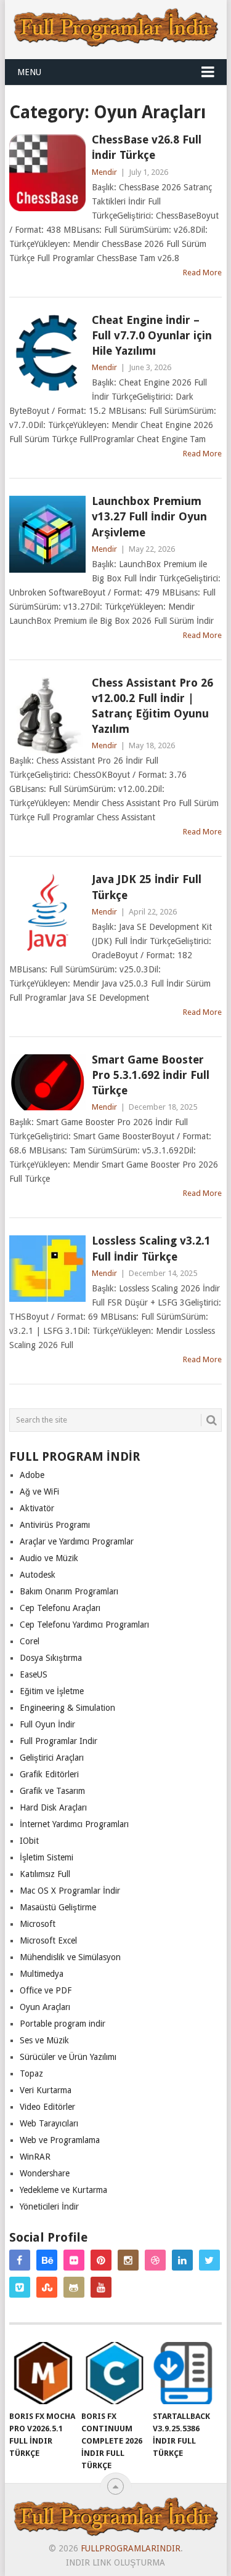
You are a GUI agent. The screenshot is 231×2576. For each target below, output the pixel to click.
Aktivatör (37, 1508)
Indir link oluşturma (115, 2562)
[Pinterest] (101, 2260)
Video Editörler (47, 2107)
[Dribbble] (155, 2260)
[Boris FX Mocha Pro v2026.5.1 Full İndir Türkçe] (43, 2373)
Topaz (31, 2073)
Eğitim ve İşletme (52, 1691)
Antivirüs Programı (55, 1525)
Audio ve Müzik (49, 1558)
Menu (29, 72)
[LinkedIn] (182, 2260)
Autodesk (38, 1575)
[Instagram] (128, 2260)
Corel (30, 1641)
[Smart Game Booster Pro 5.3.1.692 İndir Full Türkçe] (47, 1083)
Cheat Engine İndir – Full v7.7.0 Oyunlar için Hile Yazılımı (152, 335)
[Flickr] (74, 2260)
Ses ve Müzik (44, 2040)
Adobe (32, 1475)
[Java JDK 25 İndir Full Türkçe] (47, 912)
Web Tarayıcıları (49, 2123)
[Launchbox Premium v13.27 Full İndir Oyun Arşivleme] (47, 534)
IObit (29, 1841)
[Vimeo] (20, 2287)
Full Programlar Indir (59, 1741)
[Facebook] (20, 2260)
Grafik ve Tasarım (52, 1791)
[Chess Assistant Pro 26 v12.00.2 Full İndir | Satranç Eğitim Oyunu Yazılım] (47, 716)
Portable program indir (63, 2024)
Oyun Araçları (45, 2007)
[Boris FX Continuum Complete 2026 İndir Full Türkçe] (115, 2373)
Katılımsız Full (45, 1874)
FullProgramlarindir (131, 2548)
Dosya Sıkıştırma (51, 1658)
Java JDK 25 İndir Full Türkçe (147, 887)
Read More (202, 273)
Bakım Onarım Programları (69, 1591)
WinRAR (35, 2157)
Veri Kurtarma (46, 2090)
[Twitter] (209, 2260)
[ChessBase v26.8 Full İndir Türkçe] (47, 172)
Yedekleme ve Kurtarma (63, 2190)
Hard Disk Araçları (53, 1807)
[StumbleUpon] (47, 2287)
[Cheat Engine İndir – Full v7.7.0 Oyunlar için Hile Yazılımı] (47, 353)
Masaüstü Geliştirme (58, 1907)
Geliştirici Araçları (52, 1758)
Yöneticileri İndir (49, 2207)
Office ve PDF (46, 1990)
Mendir (104, 172)
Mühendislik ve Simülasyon (70, 1957)
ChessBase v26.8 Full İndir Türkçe (147, 147)
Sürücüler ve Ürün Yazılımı (68, 2057)
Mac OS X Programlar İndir (70, 1891)
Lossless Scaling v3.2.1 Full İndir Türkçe (151, 1248)
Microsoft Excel (48, 1940)
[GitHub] (74, 2287)
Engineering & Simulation (67, 1708)
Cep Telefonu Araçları (60, 1608)
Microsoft (38, 1924)
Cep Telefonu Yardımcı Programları (84, 1625)
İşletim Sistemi (47, 1857)
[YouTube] (101, 2287)
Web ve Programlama (60, 2140)
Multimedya (42, 1974)
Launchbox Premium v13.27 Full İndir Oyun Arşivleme (149, 516)
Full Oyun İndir (47, 1724)
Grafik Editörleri (49, 1774)
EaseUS (34, 1674)
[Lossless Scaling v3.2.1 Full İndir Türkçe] (47, 1269)
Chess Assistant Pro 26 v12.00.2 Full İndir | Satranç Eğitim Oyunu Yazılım (152, 706)
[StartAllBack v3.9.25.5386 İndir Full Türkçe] (186, 2373)
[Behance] (47, 2260)
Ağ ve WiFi (39, 1492)
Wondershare (45, 2173)
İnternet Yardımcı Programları (74, 1824)
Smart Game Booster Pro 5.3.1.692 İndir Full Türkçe (151, 1075)
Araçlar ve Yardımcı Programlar (77, 1541)
